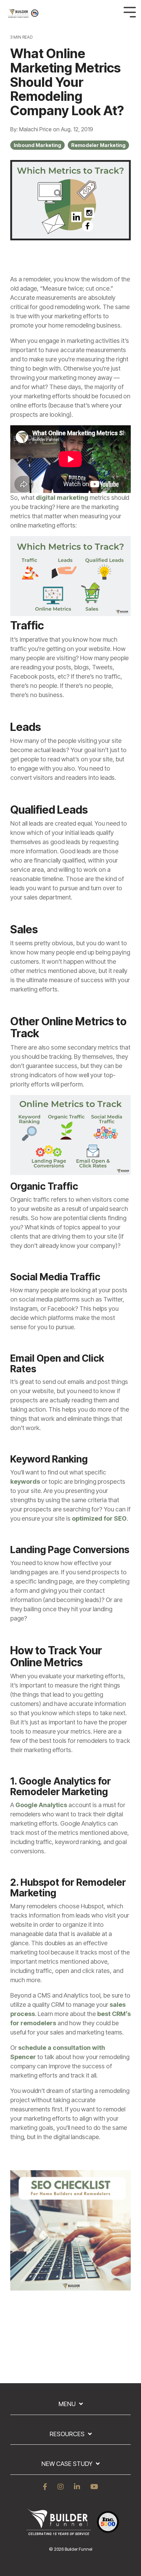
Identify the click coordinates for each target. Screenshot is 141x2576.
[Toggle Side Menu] (130, 11)
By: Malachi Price (32, 129)
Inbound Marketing (37, 145)
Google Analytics (41, 1805)
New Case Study (67, 2464)
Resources (67, 2434)
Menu (67, 2404)
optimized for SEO (99, 1518)
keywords (25, 1481)
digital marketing (62, 498)
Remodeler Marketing (98, 145)
